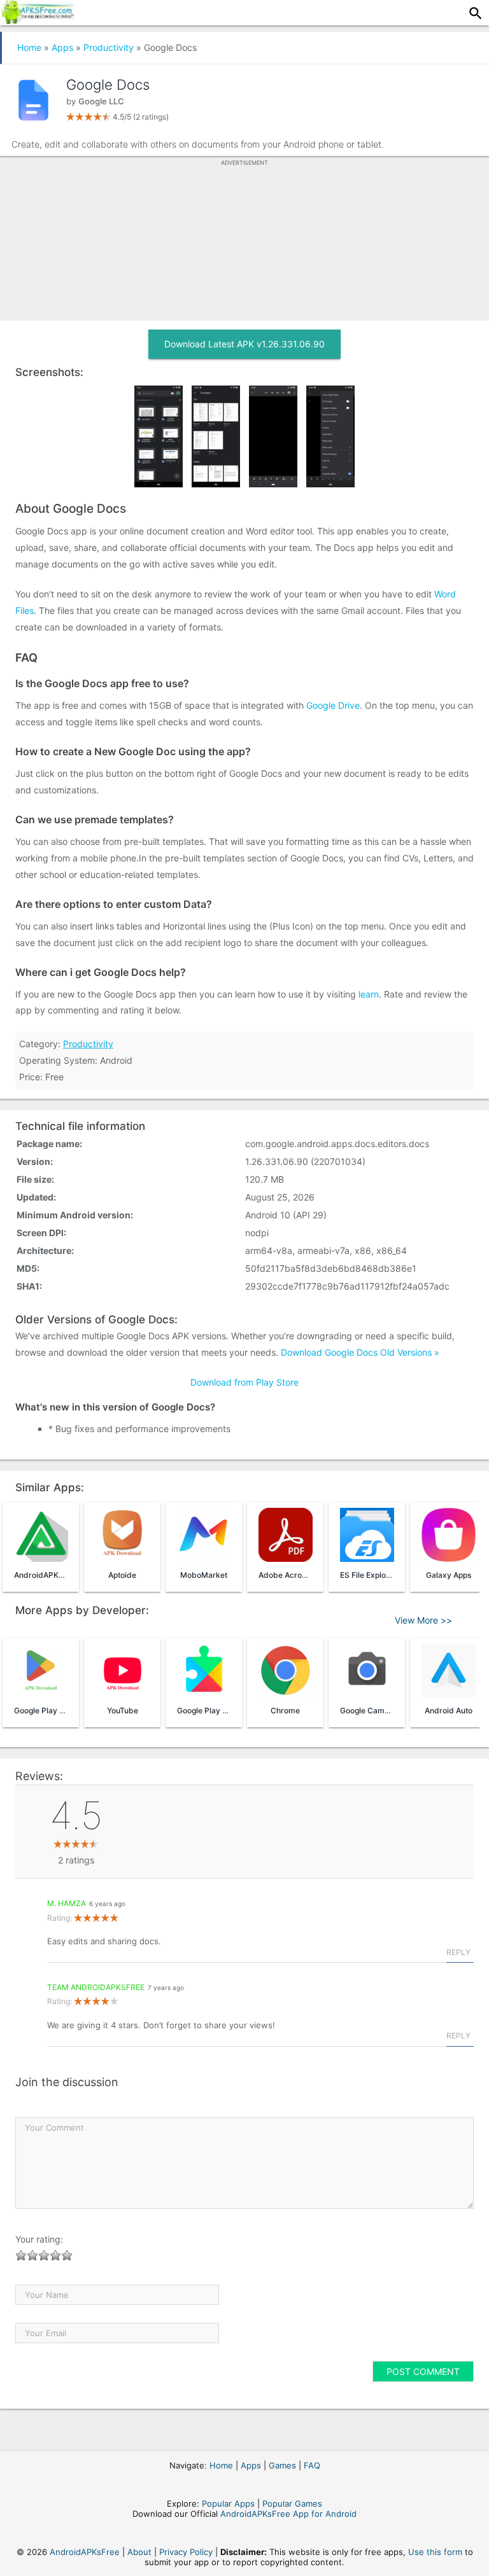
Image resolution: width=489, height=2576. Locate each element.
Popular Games (292, 2503)
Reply (458, 1952)
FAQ (312, 2465)
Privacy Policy (186, 2552)
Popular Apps (228, 2503)
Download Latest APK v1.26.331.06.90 (244, 344)
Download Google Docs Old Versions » (360, 1352)
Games (282, 2465)
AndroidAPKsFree (85, 2552)
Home (29, 47)
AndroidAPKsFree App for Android (288, 2514)
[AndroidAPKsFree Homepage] (37, 20)
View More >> (423, 1620)
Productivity (109, 47)
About (139, 2552)
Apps (62, 47)
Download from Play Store (244, 1382)
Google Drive (333, 705)
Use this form (435, 2552)
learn (369, 994)
